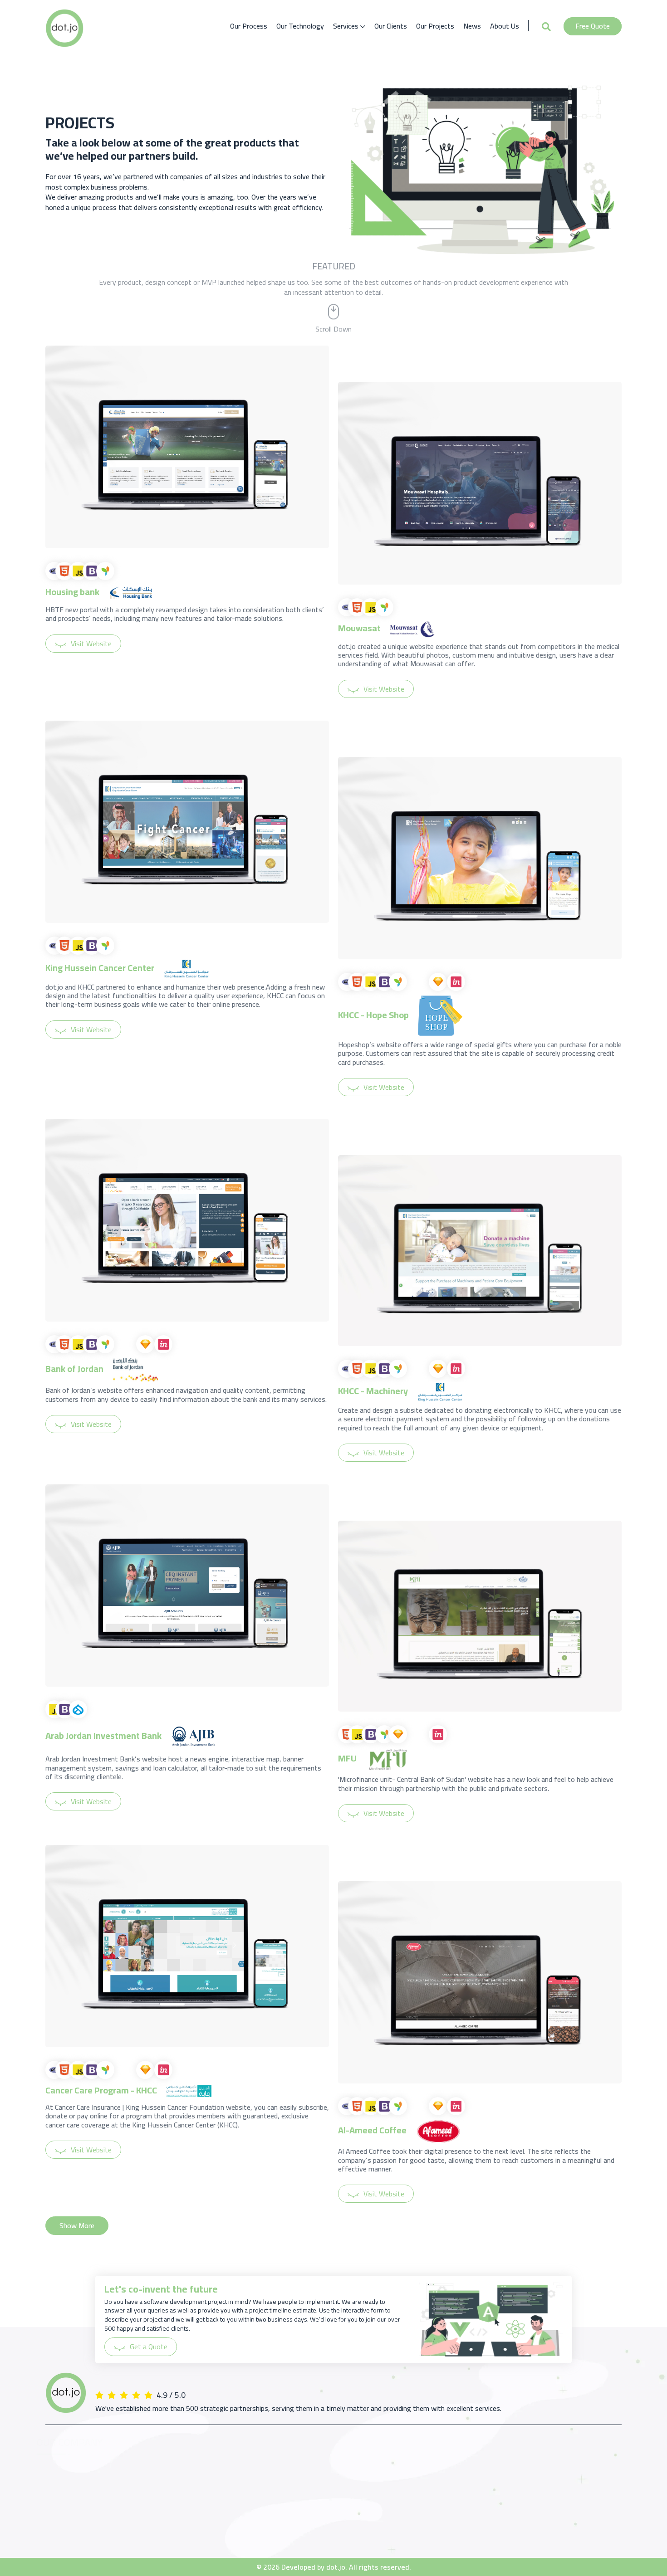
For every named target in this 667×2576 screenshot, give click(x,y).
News (472, 26)
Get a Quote (149, 2347)
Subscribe (596, 2496)
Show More (77, 2225)
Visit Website (91, 644)
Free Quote (593, 26)
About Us (505, 26)
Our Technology (300, 26)
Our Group (61, 2482)
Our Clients (391, 26)
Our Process (249, 26)
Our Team (60, 2498)
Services (347, 26)
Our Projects (435, 26)
